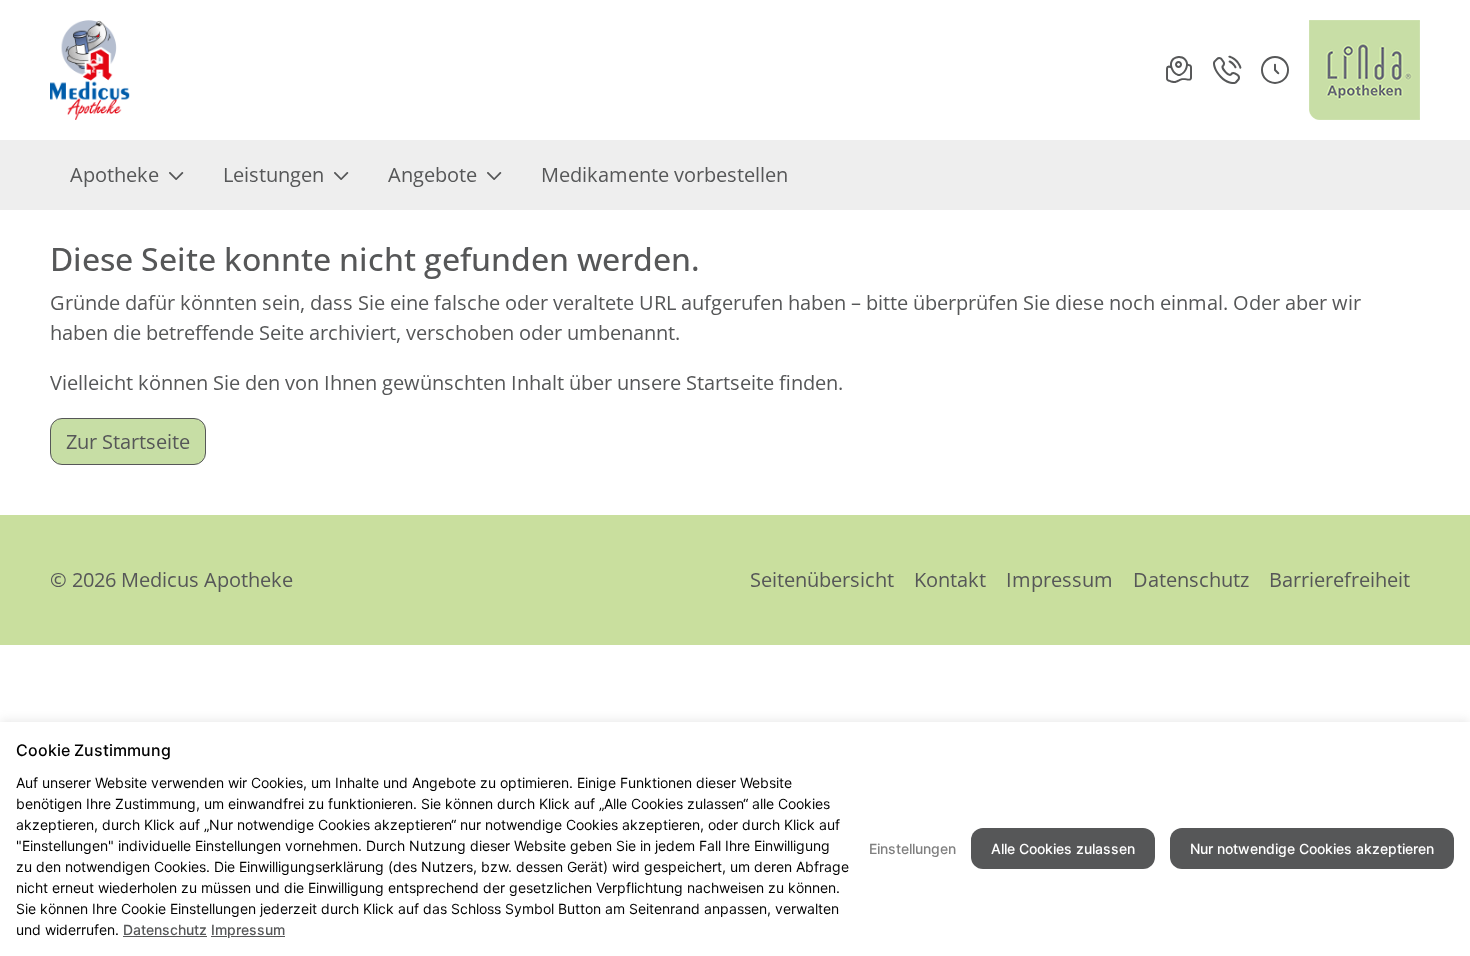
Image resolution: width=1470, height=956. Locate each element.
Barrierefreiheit (1339, 579)
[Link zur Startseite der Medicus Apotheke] (94, 70)
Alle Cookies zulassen (1063, 848)
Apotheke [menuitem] (114, 174)
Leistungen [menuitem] (273, 174)
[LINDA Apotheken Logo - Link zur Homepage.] (1364, 70)
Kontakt (950, 579)
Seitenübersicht (822, 579)
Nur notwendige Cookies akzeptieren (1312, 848)
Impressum (1059, 579)
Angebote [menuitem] (432, 174)
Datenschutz (1191, 579)
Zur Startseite (128, 441)
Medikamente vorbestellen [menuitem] (664, 174)
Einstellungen (912, 848)
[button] (1275, 70)
